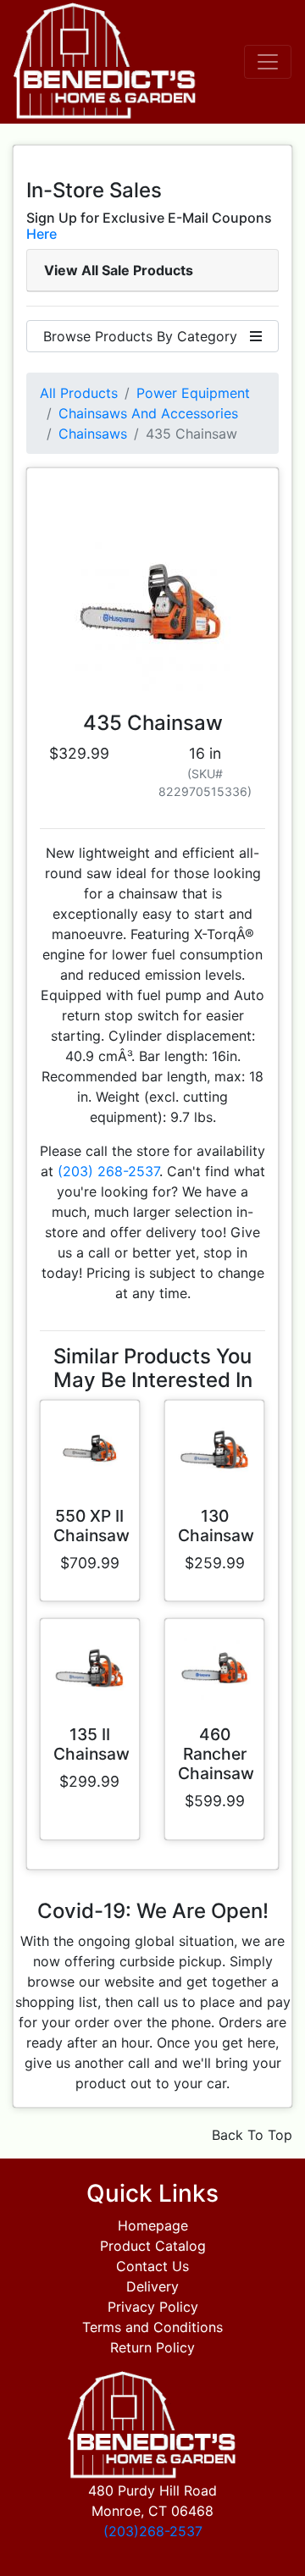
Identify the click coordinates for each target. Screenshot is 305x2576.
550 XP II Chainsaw (91, 1526)
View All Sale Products (119, 270)
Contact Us (152, 2266)
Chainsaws (93, 434)
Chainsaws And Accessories (148, 413)
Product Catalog (153, 2246)
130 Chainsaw (216, 1526)
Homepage (153, 2225)
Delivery (152, 2286)
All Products (79, 393)
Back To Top (252, 2135)
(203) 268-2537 (108, 1171)
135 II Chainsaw (91, 1744)
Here (42, 234)
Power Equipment (193, 393)
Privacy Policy (153, 2307)
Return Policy (152, 2347)
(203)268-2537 (153, 2531)
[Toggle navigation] (268, 62)
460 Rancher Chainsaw (216, 1754)
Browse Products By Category (147, 336)
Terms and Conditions (152, 2327)
